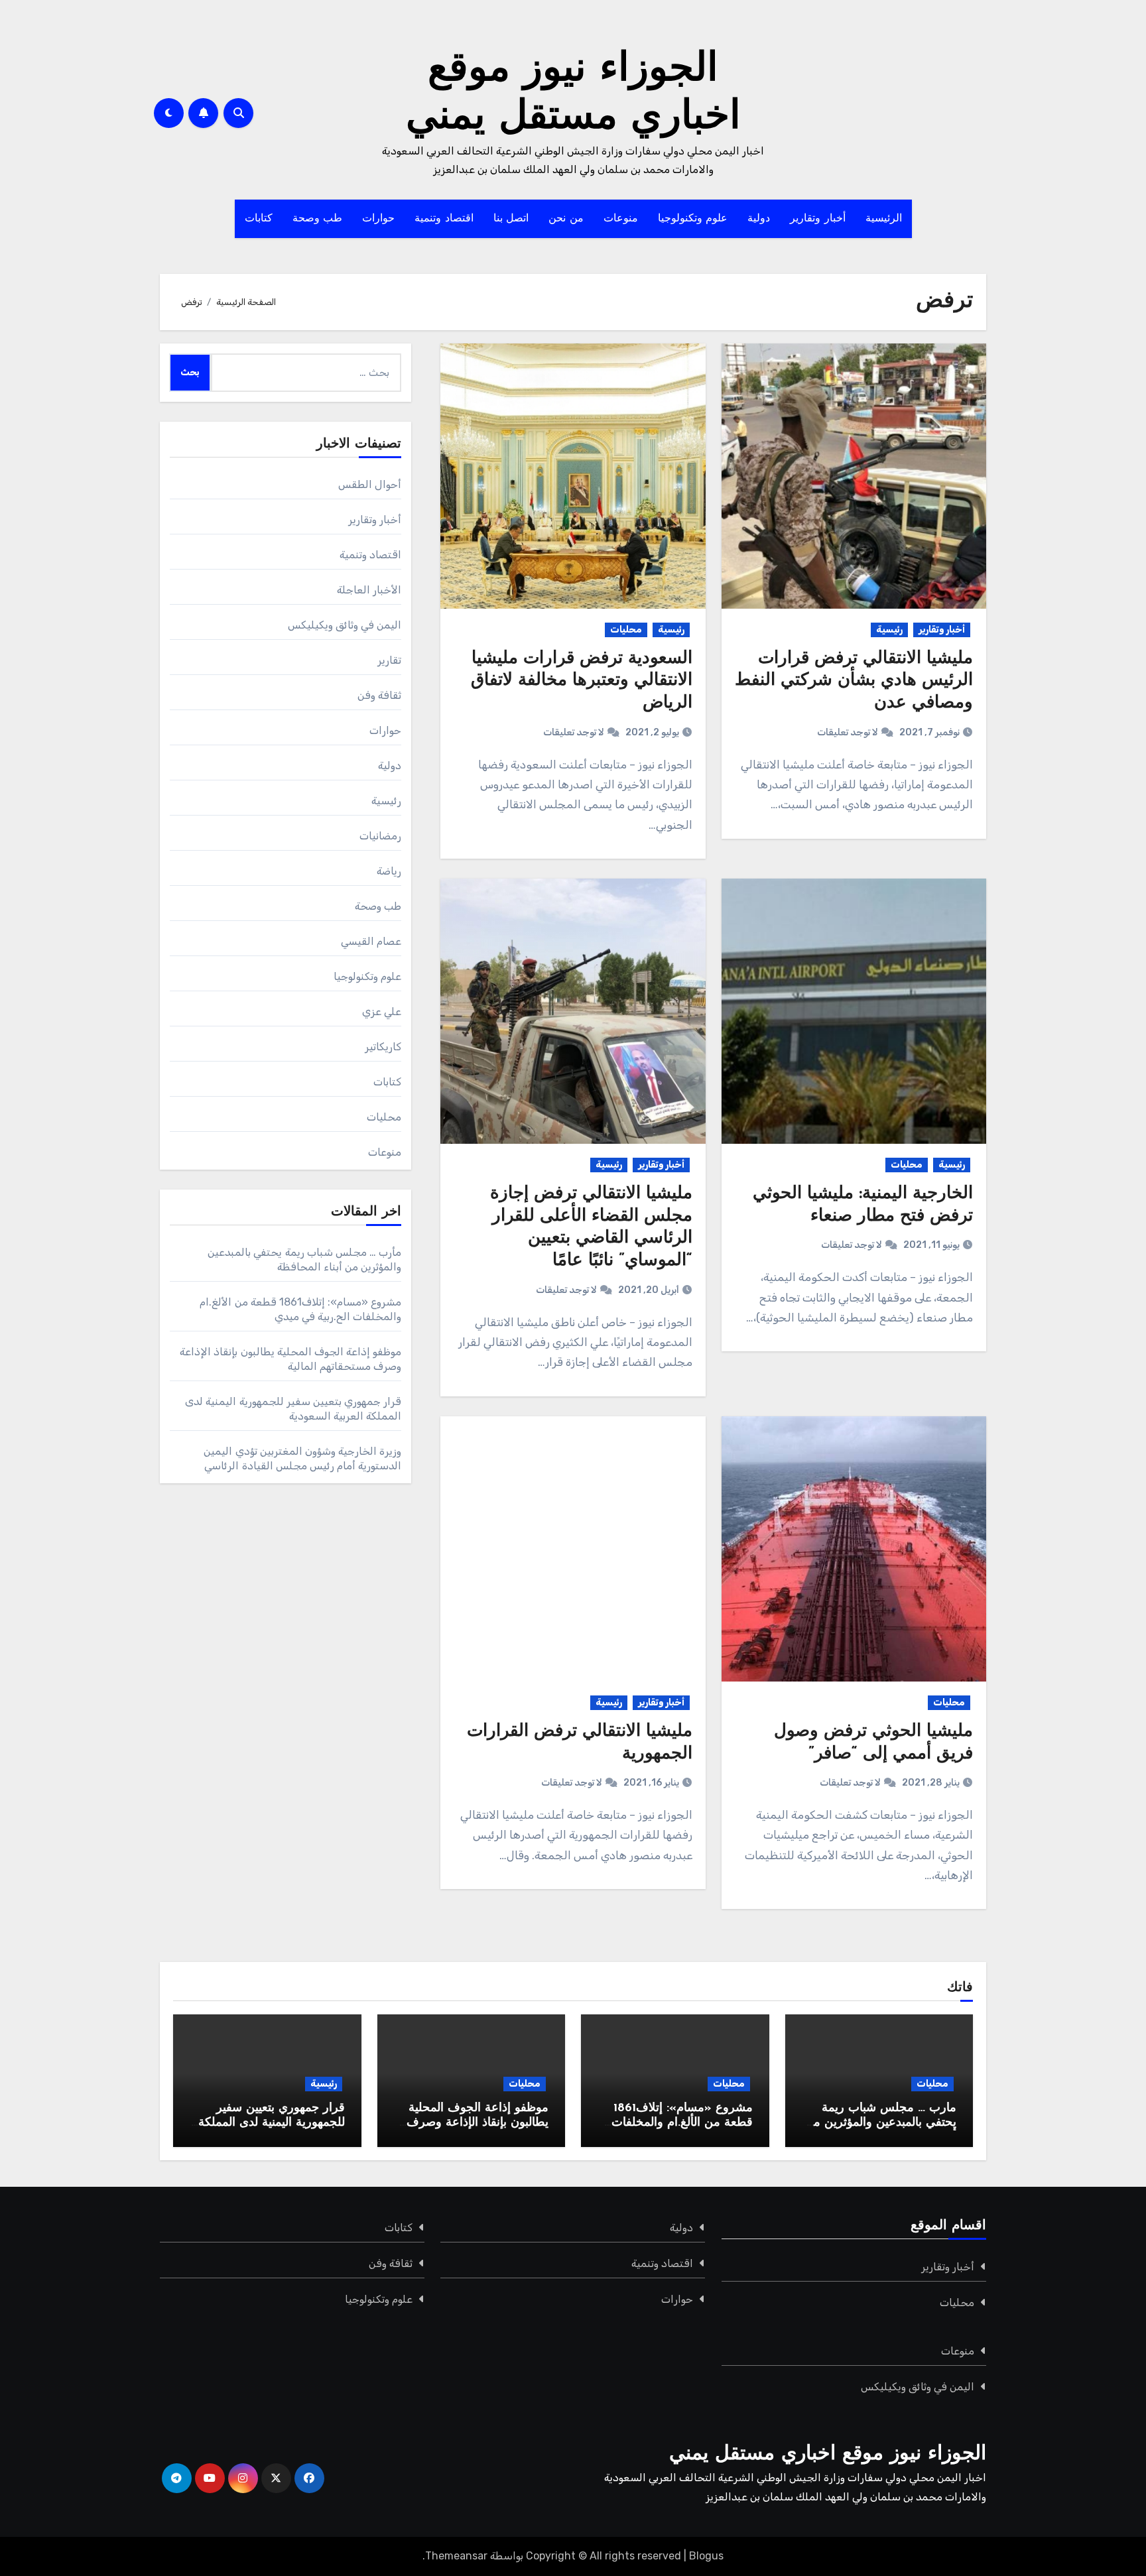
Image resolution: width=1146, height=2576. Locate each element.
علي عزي (382, 1012)
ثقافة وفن (379, 695)
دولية (759, 219)
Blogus (706, 2556)
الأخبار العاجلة (369, 590)
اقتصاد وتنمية (444, 219)
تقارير (389, 660)
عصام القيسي (371, 941)
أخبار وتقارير (818, 219)
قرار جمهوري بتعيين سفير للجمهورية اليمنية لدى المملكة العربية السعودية (272, 2123)
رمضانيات (380, 836)
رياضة (389, 871)
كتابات (259, 219)
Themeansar (456, 2556)
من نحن (566, 219)
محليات (626, 630)
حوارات (378, 219)
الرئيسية (884, 219)
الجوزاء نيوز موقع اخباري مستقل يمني (828, 2454)
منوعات (621, 219)
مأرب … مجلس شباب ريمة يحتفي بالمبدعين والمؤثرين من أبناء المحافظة (880, 2123)
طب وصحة (318, 219)
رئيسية (889, 630)
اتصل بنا (511, 219)
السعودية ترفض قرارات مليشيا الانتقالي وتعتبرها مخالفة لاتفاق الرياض (582, 681)
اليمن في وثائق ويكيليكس (345, 625)
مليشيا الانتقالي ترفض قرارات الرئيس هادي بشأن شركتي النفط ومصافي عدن (854, 681)
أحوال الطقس (370, 484)
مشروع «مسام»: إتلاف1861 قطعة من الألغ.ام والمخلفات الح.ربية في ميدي (682, 2123)
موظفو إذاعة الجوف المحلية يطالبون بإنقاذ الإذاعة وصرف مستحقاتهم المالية (477, 2123)
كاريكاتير (383, 1047)
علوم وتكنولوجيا (693, 219)
